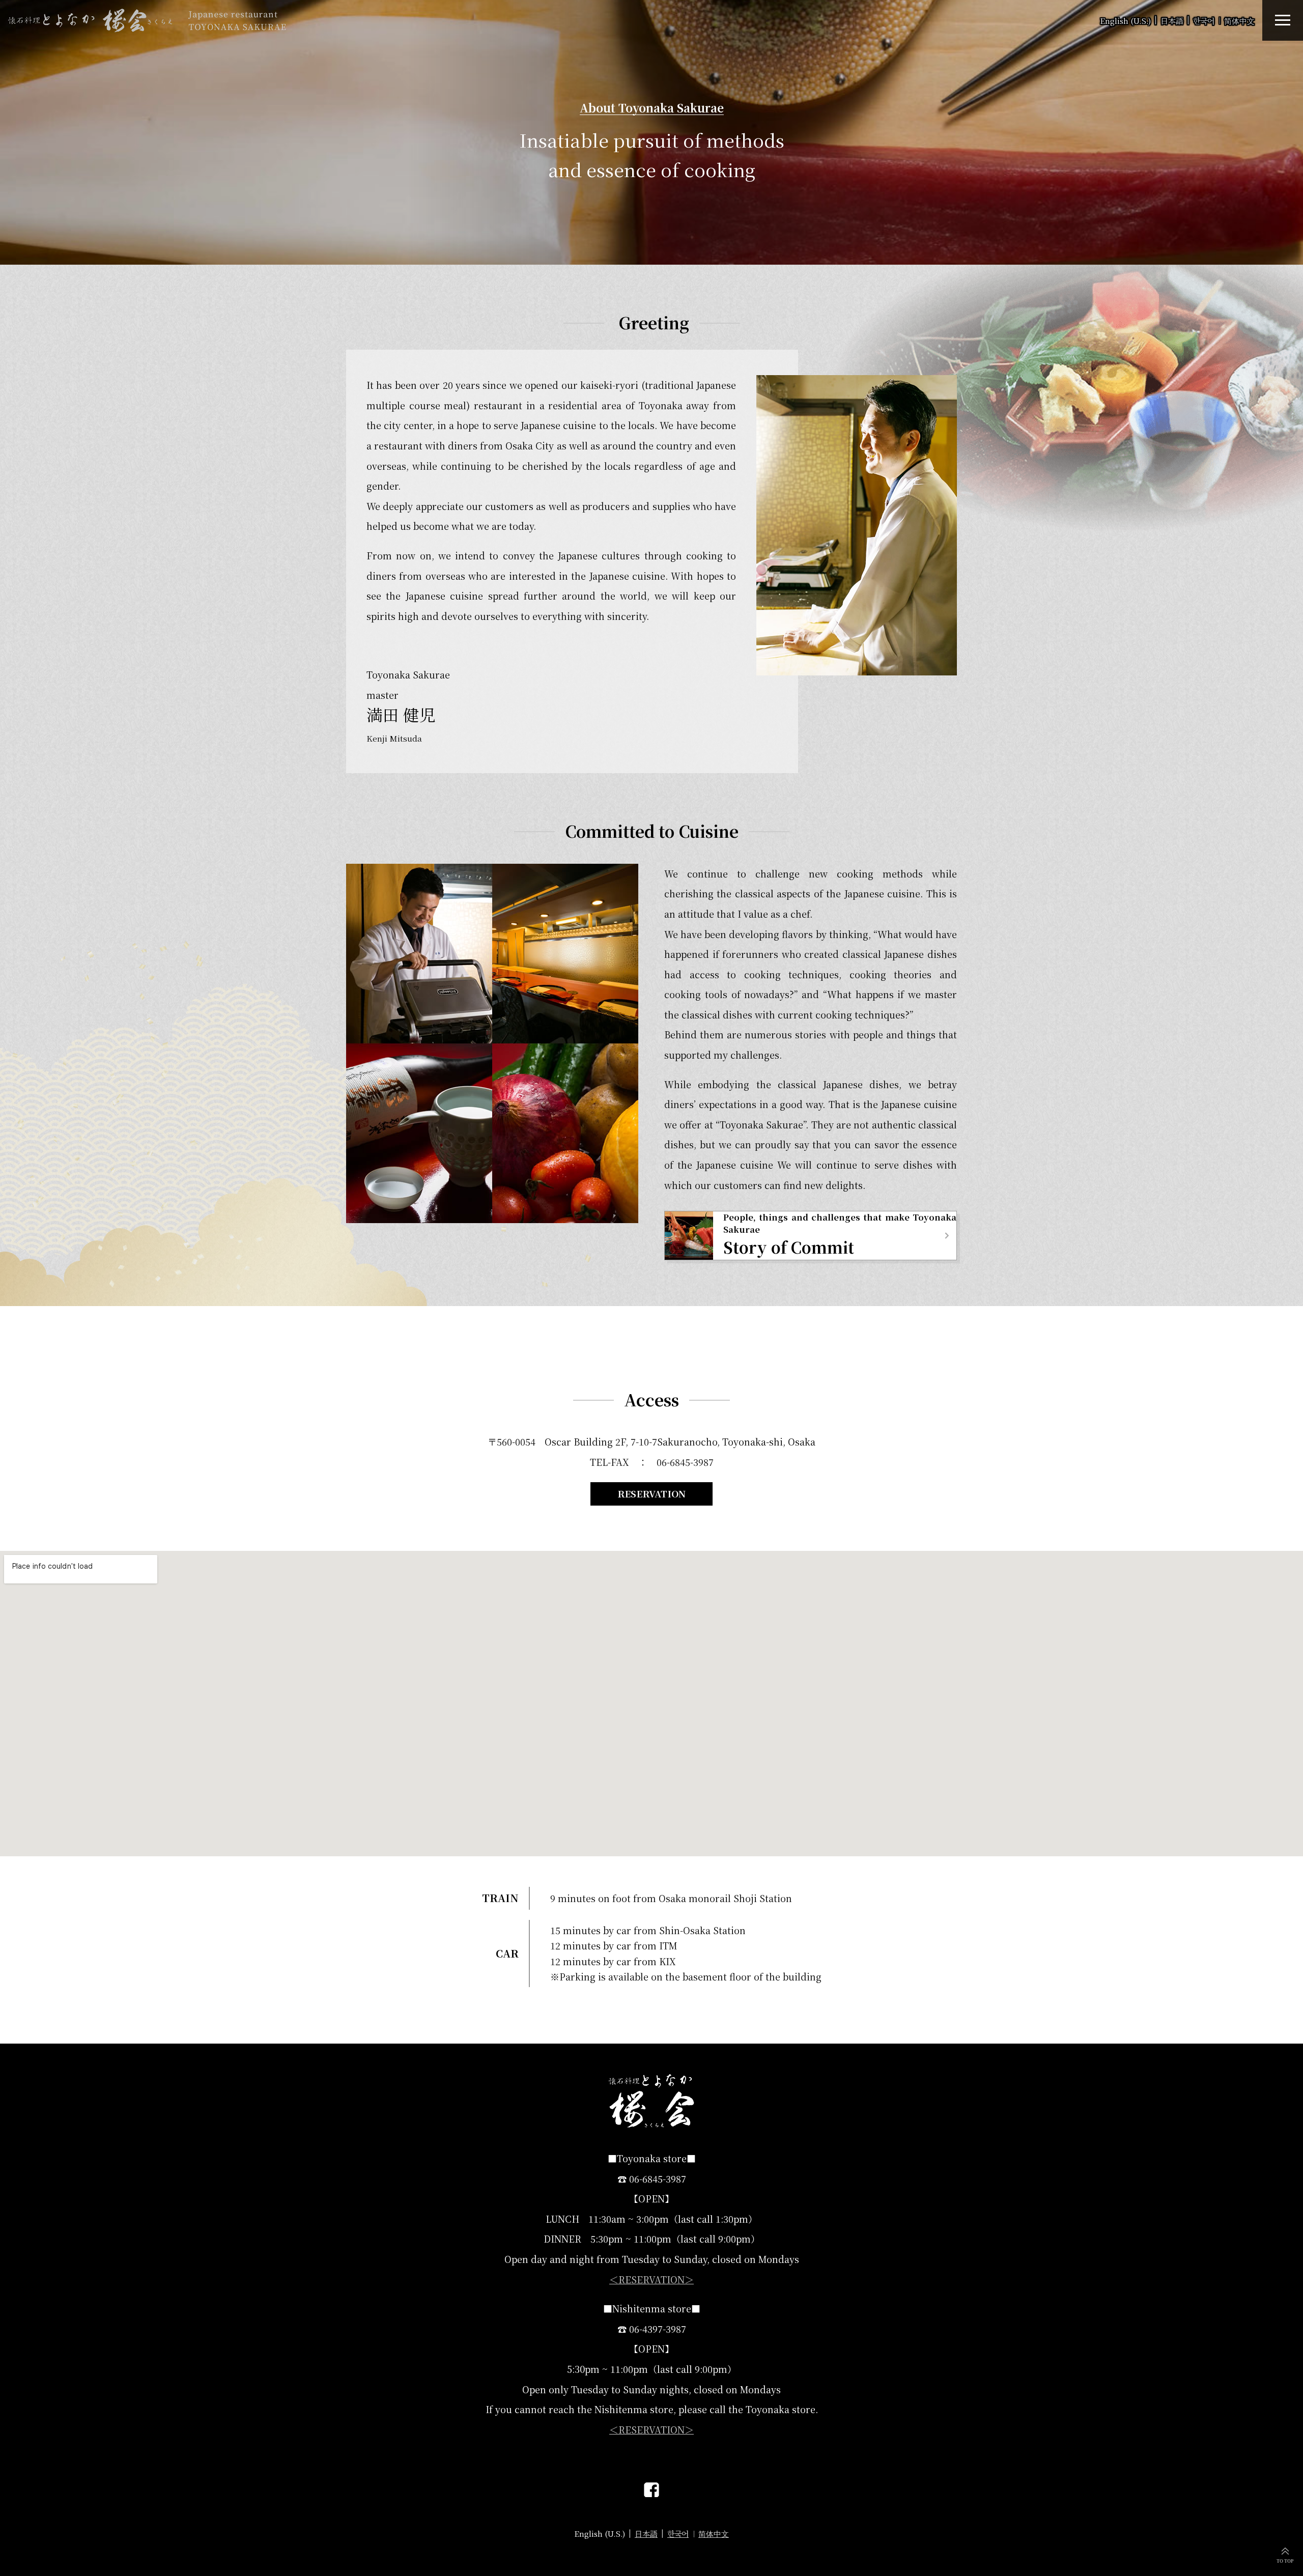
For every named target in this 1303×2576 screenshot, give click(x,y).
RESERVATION (651, 1493)
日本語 (1172, 21)
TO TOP (1285, 2561)
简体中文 (1239, 21)
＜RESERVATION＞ (651, 2279)
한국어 (1204, 21)
